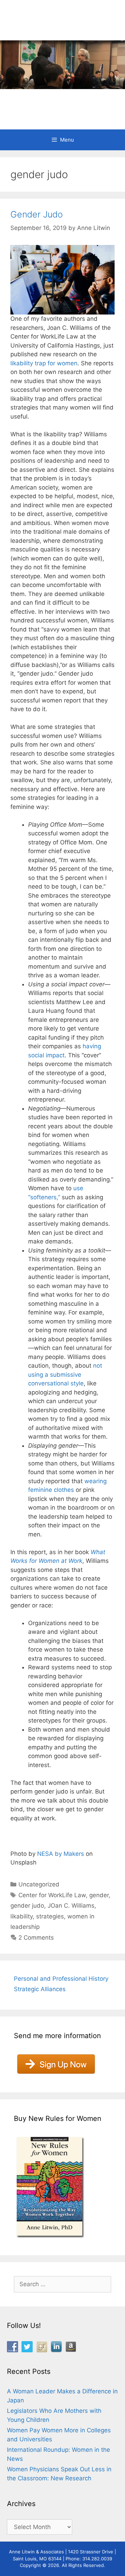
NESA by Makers (61, 1854)
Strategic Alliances (40, 1989)
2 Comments (36, 1938)
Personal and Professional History (61, 1979)
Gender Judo (37, 214)
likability (22, 1916)
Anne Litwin (59, 101)
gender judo (27, 1906)
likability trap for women (44, 363)
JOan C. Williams (71, 1906)
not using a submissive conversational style (65, 1374)
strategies (50, 1916)
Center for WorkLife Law (52, 1895)
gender (99, 1895)
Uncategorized (39, 1884)
